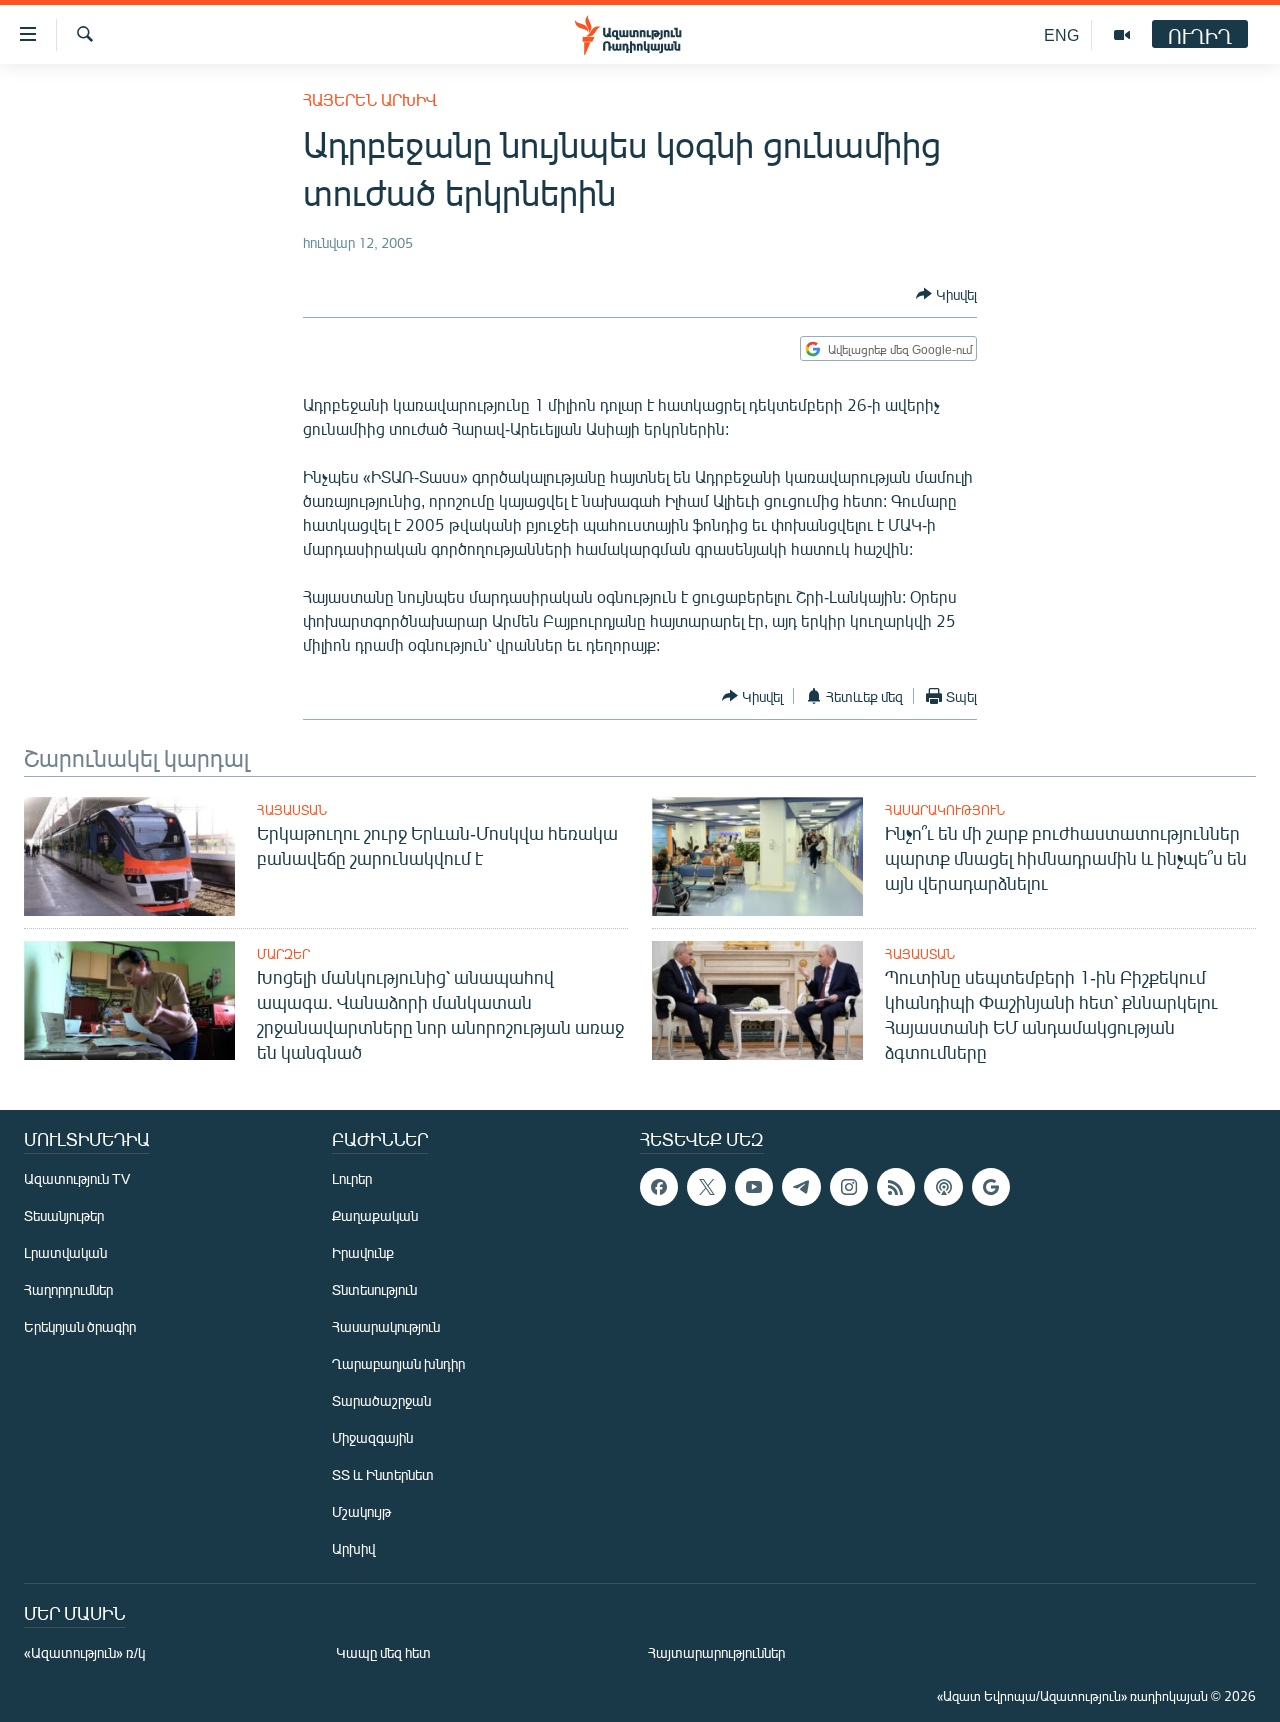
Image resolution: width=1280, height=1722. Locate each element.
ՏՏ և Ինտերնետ (383, 1474)
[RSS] (896, 1187)
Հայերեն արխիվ (370, 99)
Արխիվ (353, 1548)
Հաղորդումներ (68, 1289)
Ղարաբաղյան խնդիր (398, 1363)
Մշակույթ (361, 1511)
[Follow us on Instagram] (849, 1187)
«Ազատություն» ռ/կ (84, 1652)
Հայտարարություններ (716, 1652)
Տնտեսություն (374, 1289)
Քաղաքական (375, 1215)
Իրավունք (363, 1252)
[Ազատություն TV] (1122, 35)
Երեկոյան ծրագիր (80, 1326)
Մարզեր (283, 954)
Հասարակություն (945, 810)
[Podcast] (943, 1187)
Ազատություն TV (77, 1178)
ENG (1061, 34)
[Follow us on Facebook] (659, 1187)
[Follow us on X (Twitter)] (706, 1187)
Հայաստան (292, 810)
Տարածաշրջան (381, 1400)
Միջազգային (372, 1437)
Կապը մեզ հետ (383, 1652)
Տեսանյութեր (64, 1215)
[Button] (946, 294)
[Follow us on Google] (991, 1187)
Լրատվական (65, 1252)
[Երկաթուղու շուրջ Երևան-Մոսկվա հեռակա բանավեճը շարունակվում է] (129, 856)
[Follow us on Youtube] (754, 1187)
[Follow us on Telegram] (801, 1187)
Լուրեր (352, 1178)
